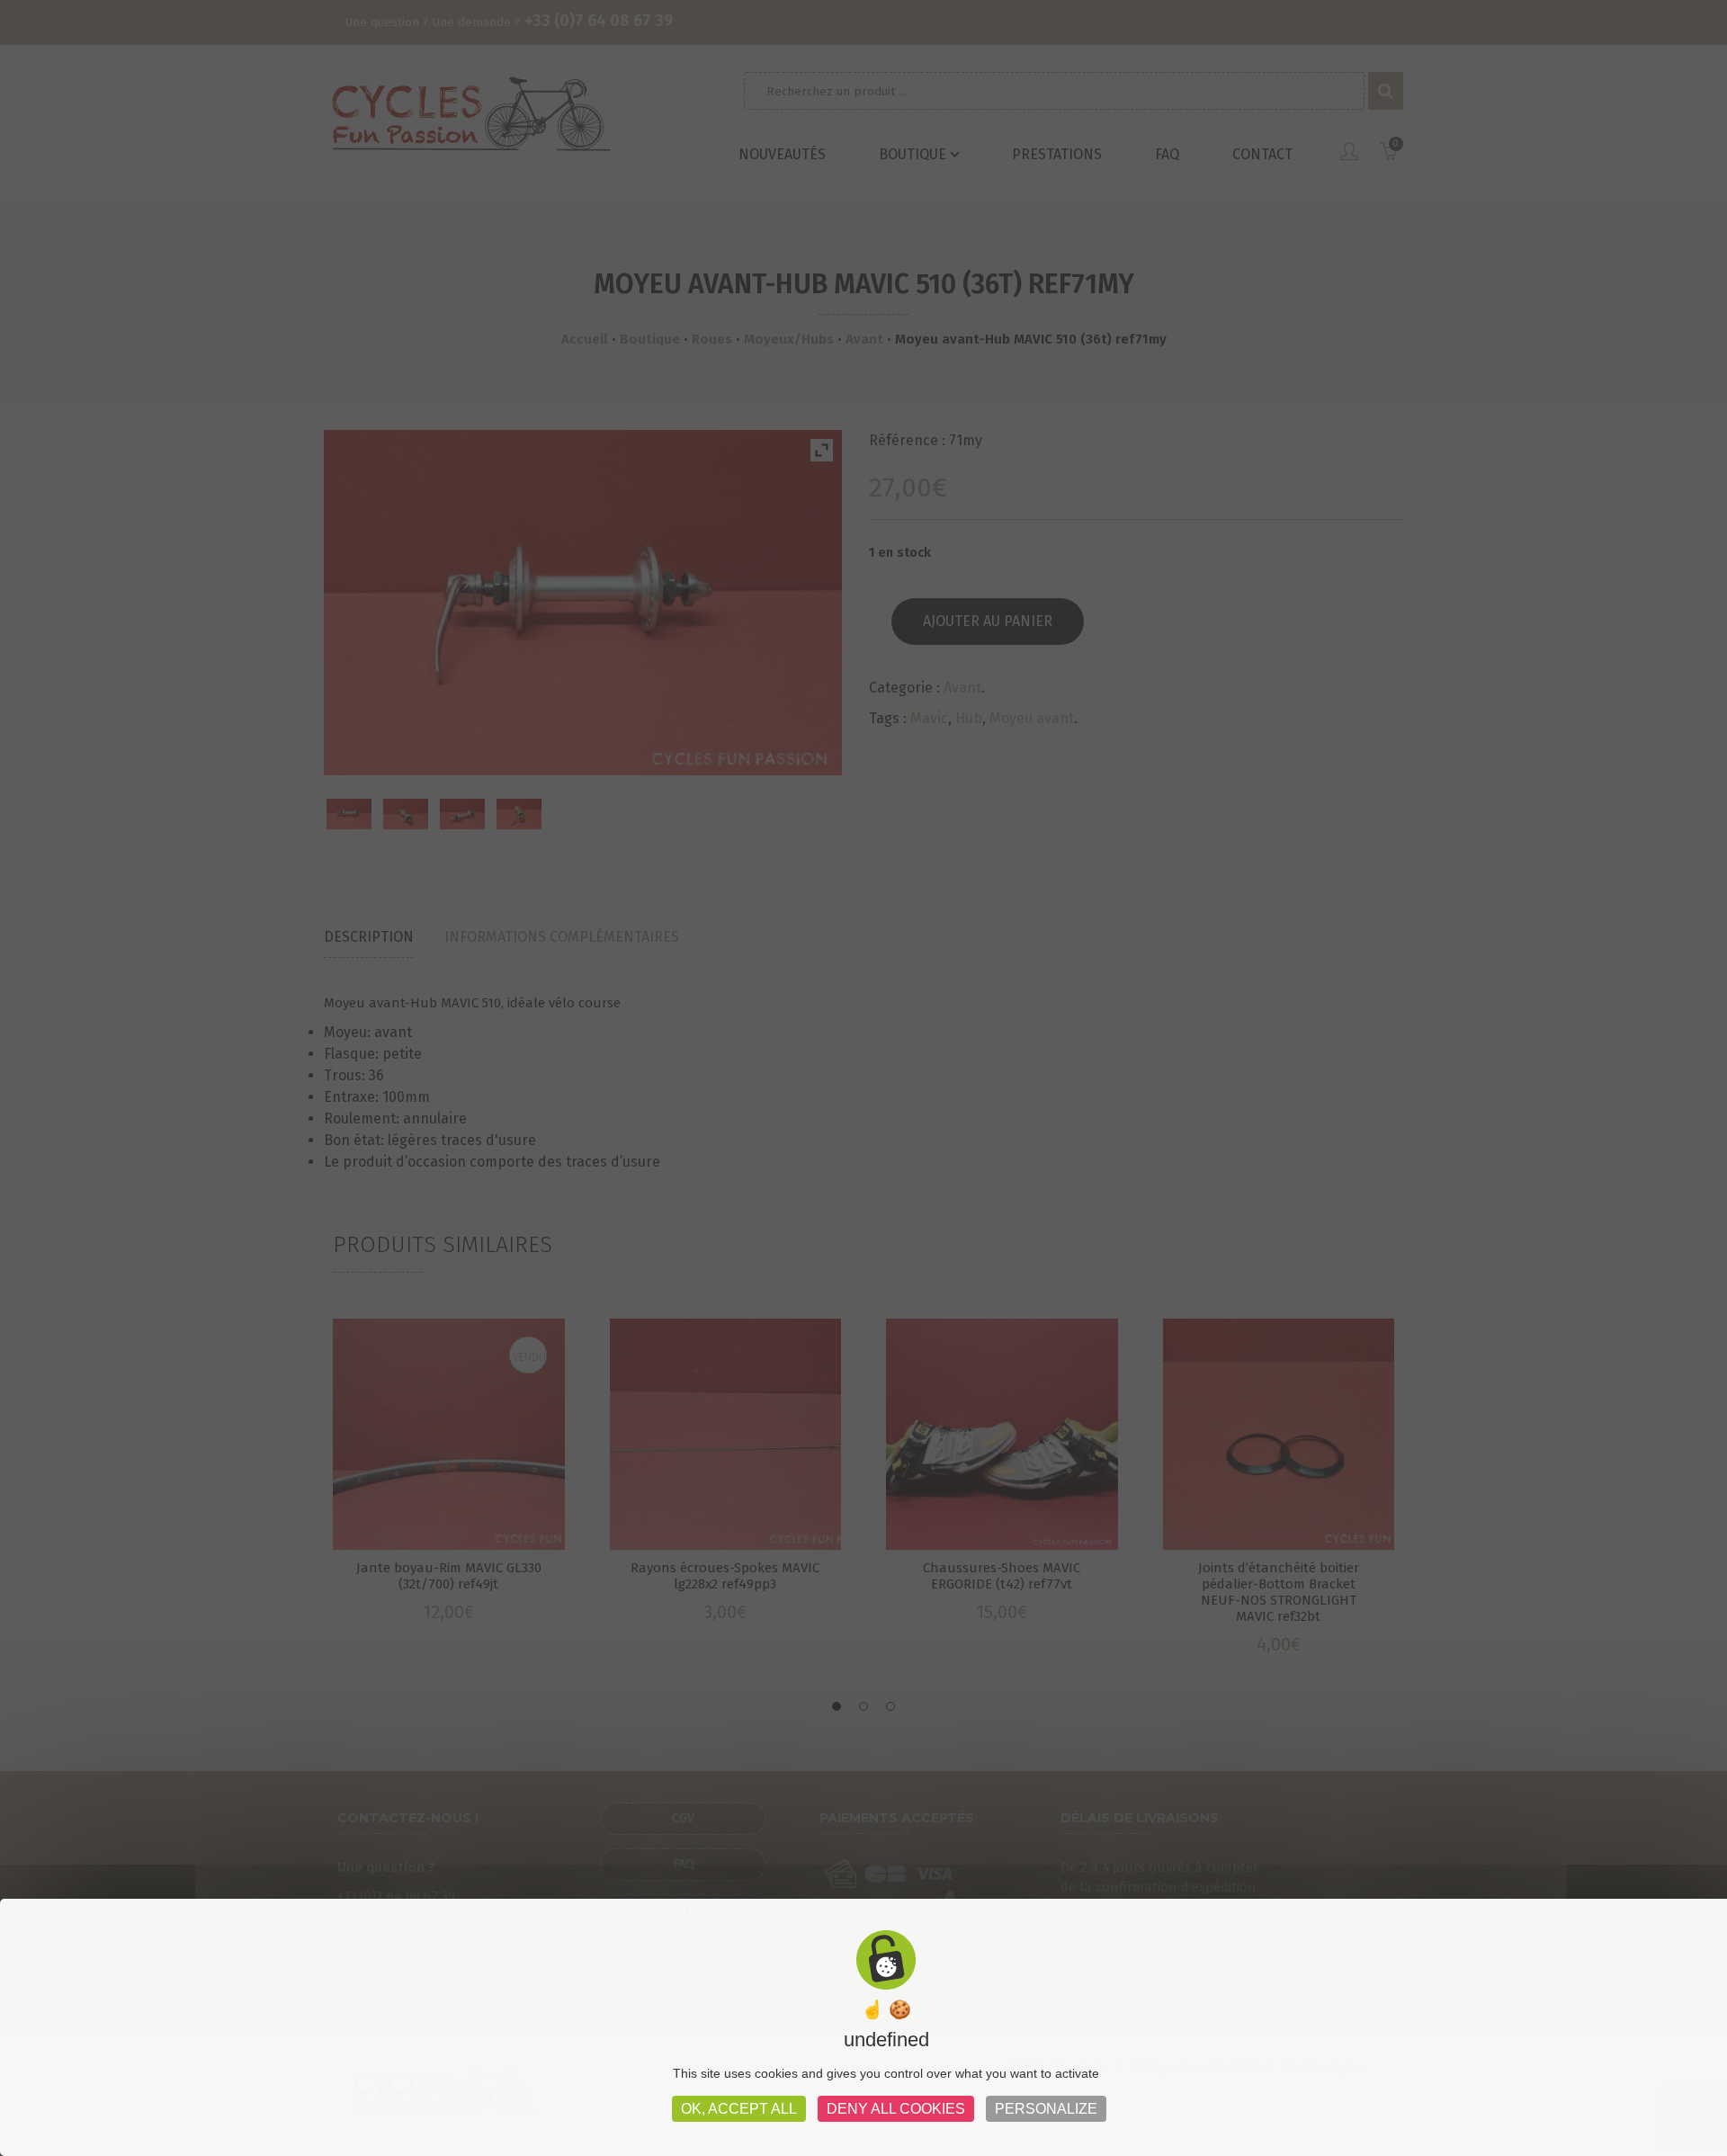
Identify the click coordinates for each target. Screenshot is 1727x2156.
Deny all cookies (896, 2109)
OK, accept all (739, 2109)
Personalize (1046, 2109)
